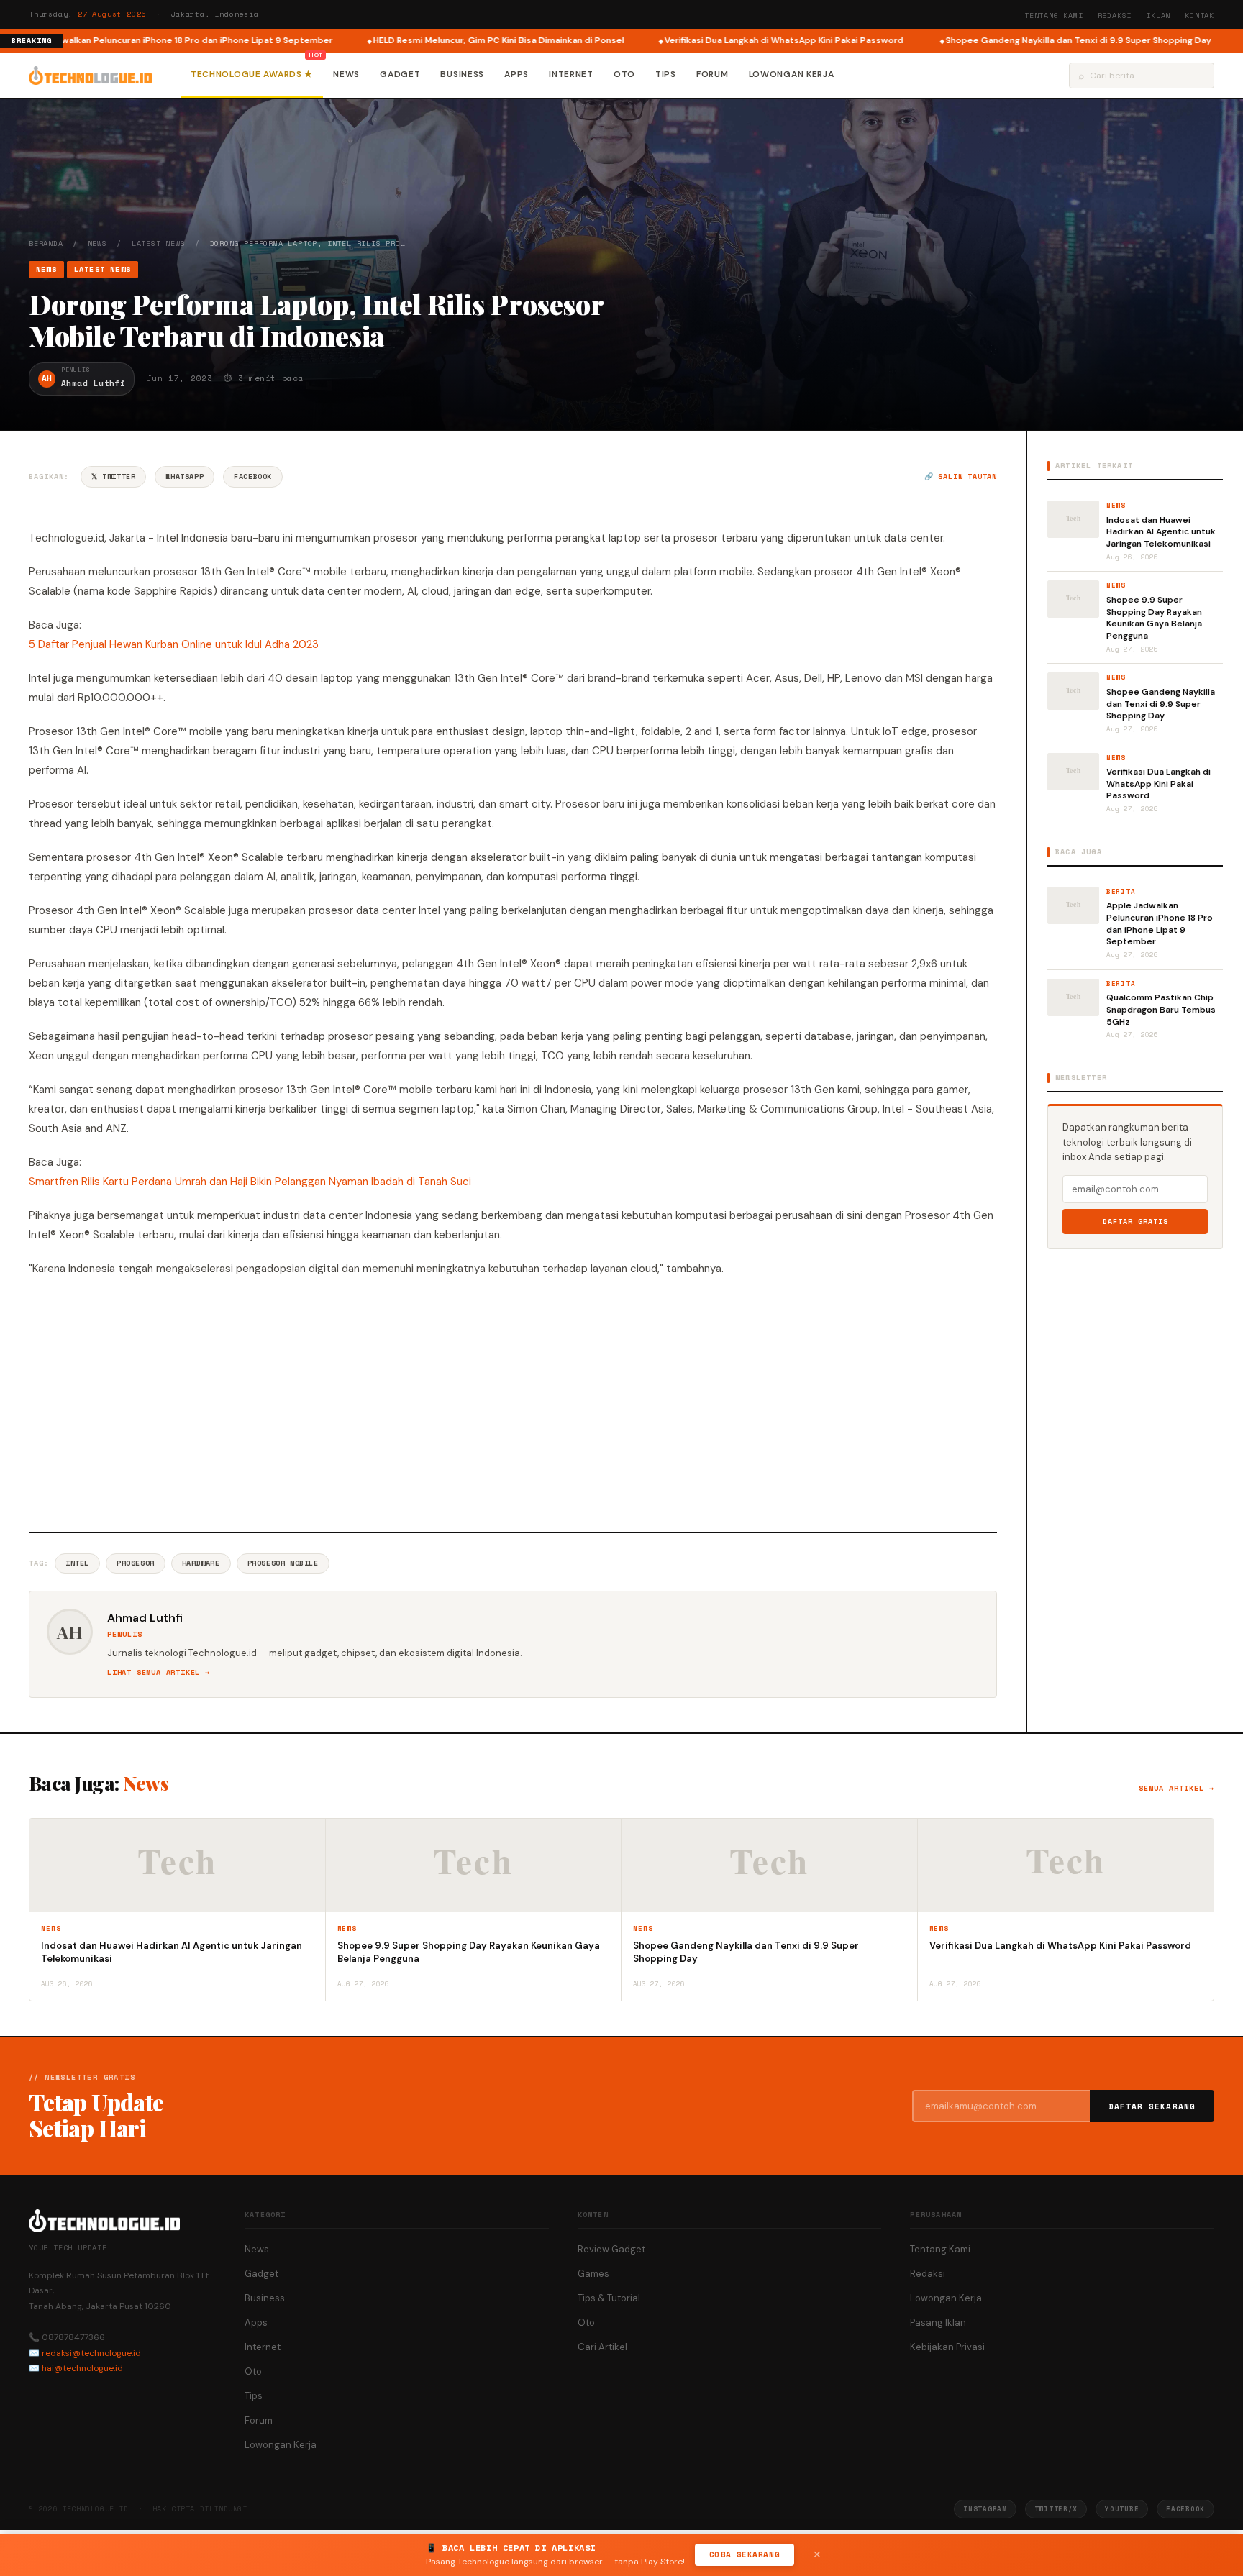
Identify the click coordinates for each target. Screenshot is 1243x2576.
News (346, 74)
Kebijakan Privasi (947, 2347)
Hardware (201, 1563)
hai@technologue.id (82, 2368)
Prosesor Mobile (283, 1563)
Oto (624, 74)
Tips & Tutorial (609, 2298)
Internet (571, 74)
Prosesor (136, 1563)
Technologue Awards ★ (252, 74)
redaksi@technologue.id (91, 2353)
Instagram (985, 2509)
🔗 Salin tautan (961, 476)
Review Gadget (611, 2249)
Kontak (1199, 15)
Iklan (1158, 15)
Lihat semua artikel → (159, 1672)
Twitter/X (1056, 2509)
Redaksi (1115, 15)
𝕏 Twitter (113, 476)
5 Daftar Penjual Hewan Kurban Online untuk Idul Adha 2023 (174, 644)
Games (593, 2274)
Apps (516, 74)
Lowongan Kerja (792, 74)
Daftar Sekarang (1152, 2106)
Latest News (159, 243)
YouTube (1122, 2509)
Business (462, 74)
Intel (77, 1563)
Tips (666, 74)
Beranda (46, 243)
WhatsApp (185, 476)
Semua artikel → (1176, 1788)
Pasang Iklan (938, 2322)
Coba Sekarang (745, 2554)
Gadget (400, 74)
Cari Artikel (602, 2347)
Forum (712, 74)
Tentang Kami (1054, 15)
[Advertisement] (513, 1402)
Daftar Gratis (1135, 1221)
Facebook (253, 476)
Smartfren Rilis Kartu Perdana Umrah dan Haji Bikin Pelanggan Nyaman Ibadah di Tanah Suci (250, 1182)
